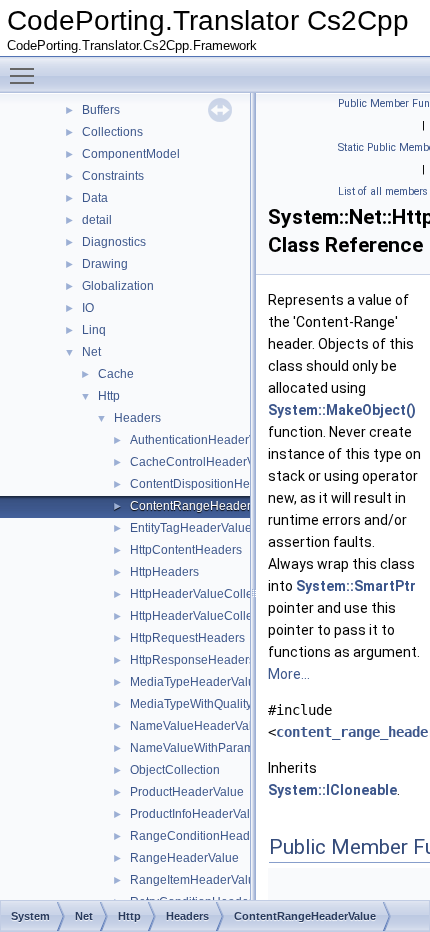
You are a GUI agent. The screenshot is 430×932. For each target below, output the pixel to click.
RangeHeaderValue (184, 858)
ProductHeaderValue (187, 792)
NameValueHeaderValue (198, 726)
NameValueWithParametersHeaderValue (241, 748)
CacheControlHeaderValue (204, 462)
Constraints (113, 176)
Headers (137, 418)
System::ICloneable (332, 790)
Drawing (105, 264)
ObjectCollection (175, 770)
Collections (112, 132)
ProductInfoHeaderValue (197, 814)
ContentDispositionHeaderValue (218, 484)
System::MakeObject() (342, 410)
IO (88, 308)
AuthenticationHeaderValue (205, 440)
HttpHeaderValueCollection (204, 594)
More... (289, 674)
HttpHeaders (164, 572)
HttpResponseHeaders (192, 660)
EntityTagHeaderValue (191, 528)
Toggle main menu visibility (26, 75)
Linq (94, 330)
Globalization (118, 286)
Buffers (101, 110)
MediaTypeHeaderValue (196, 682)
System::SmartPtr (356, 586)
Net (91, 352)
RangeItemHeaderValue (196, 880)
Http (109, 396)
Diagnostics (114, 242)
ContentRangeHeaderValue (206, 506)
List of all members (383, 191)
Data (95, 198)
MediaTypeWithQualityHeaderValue (227, 704)
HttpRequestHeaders (187, 638)
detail (97, 220)
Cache (116, 374)
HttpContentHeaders (186, 550)
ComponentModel (131, 154)
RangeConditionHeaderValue (211, 836)
